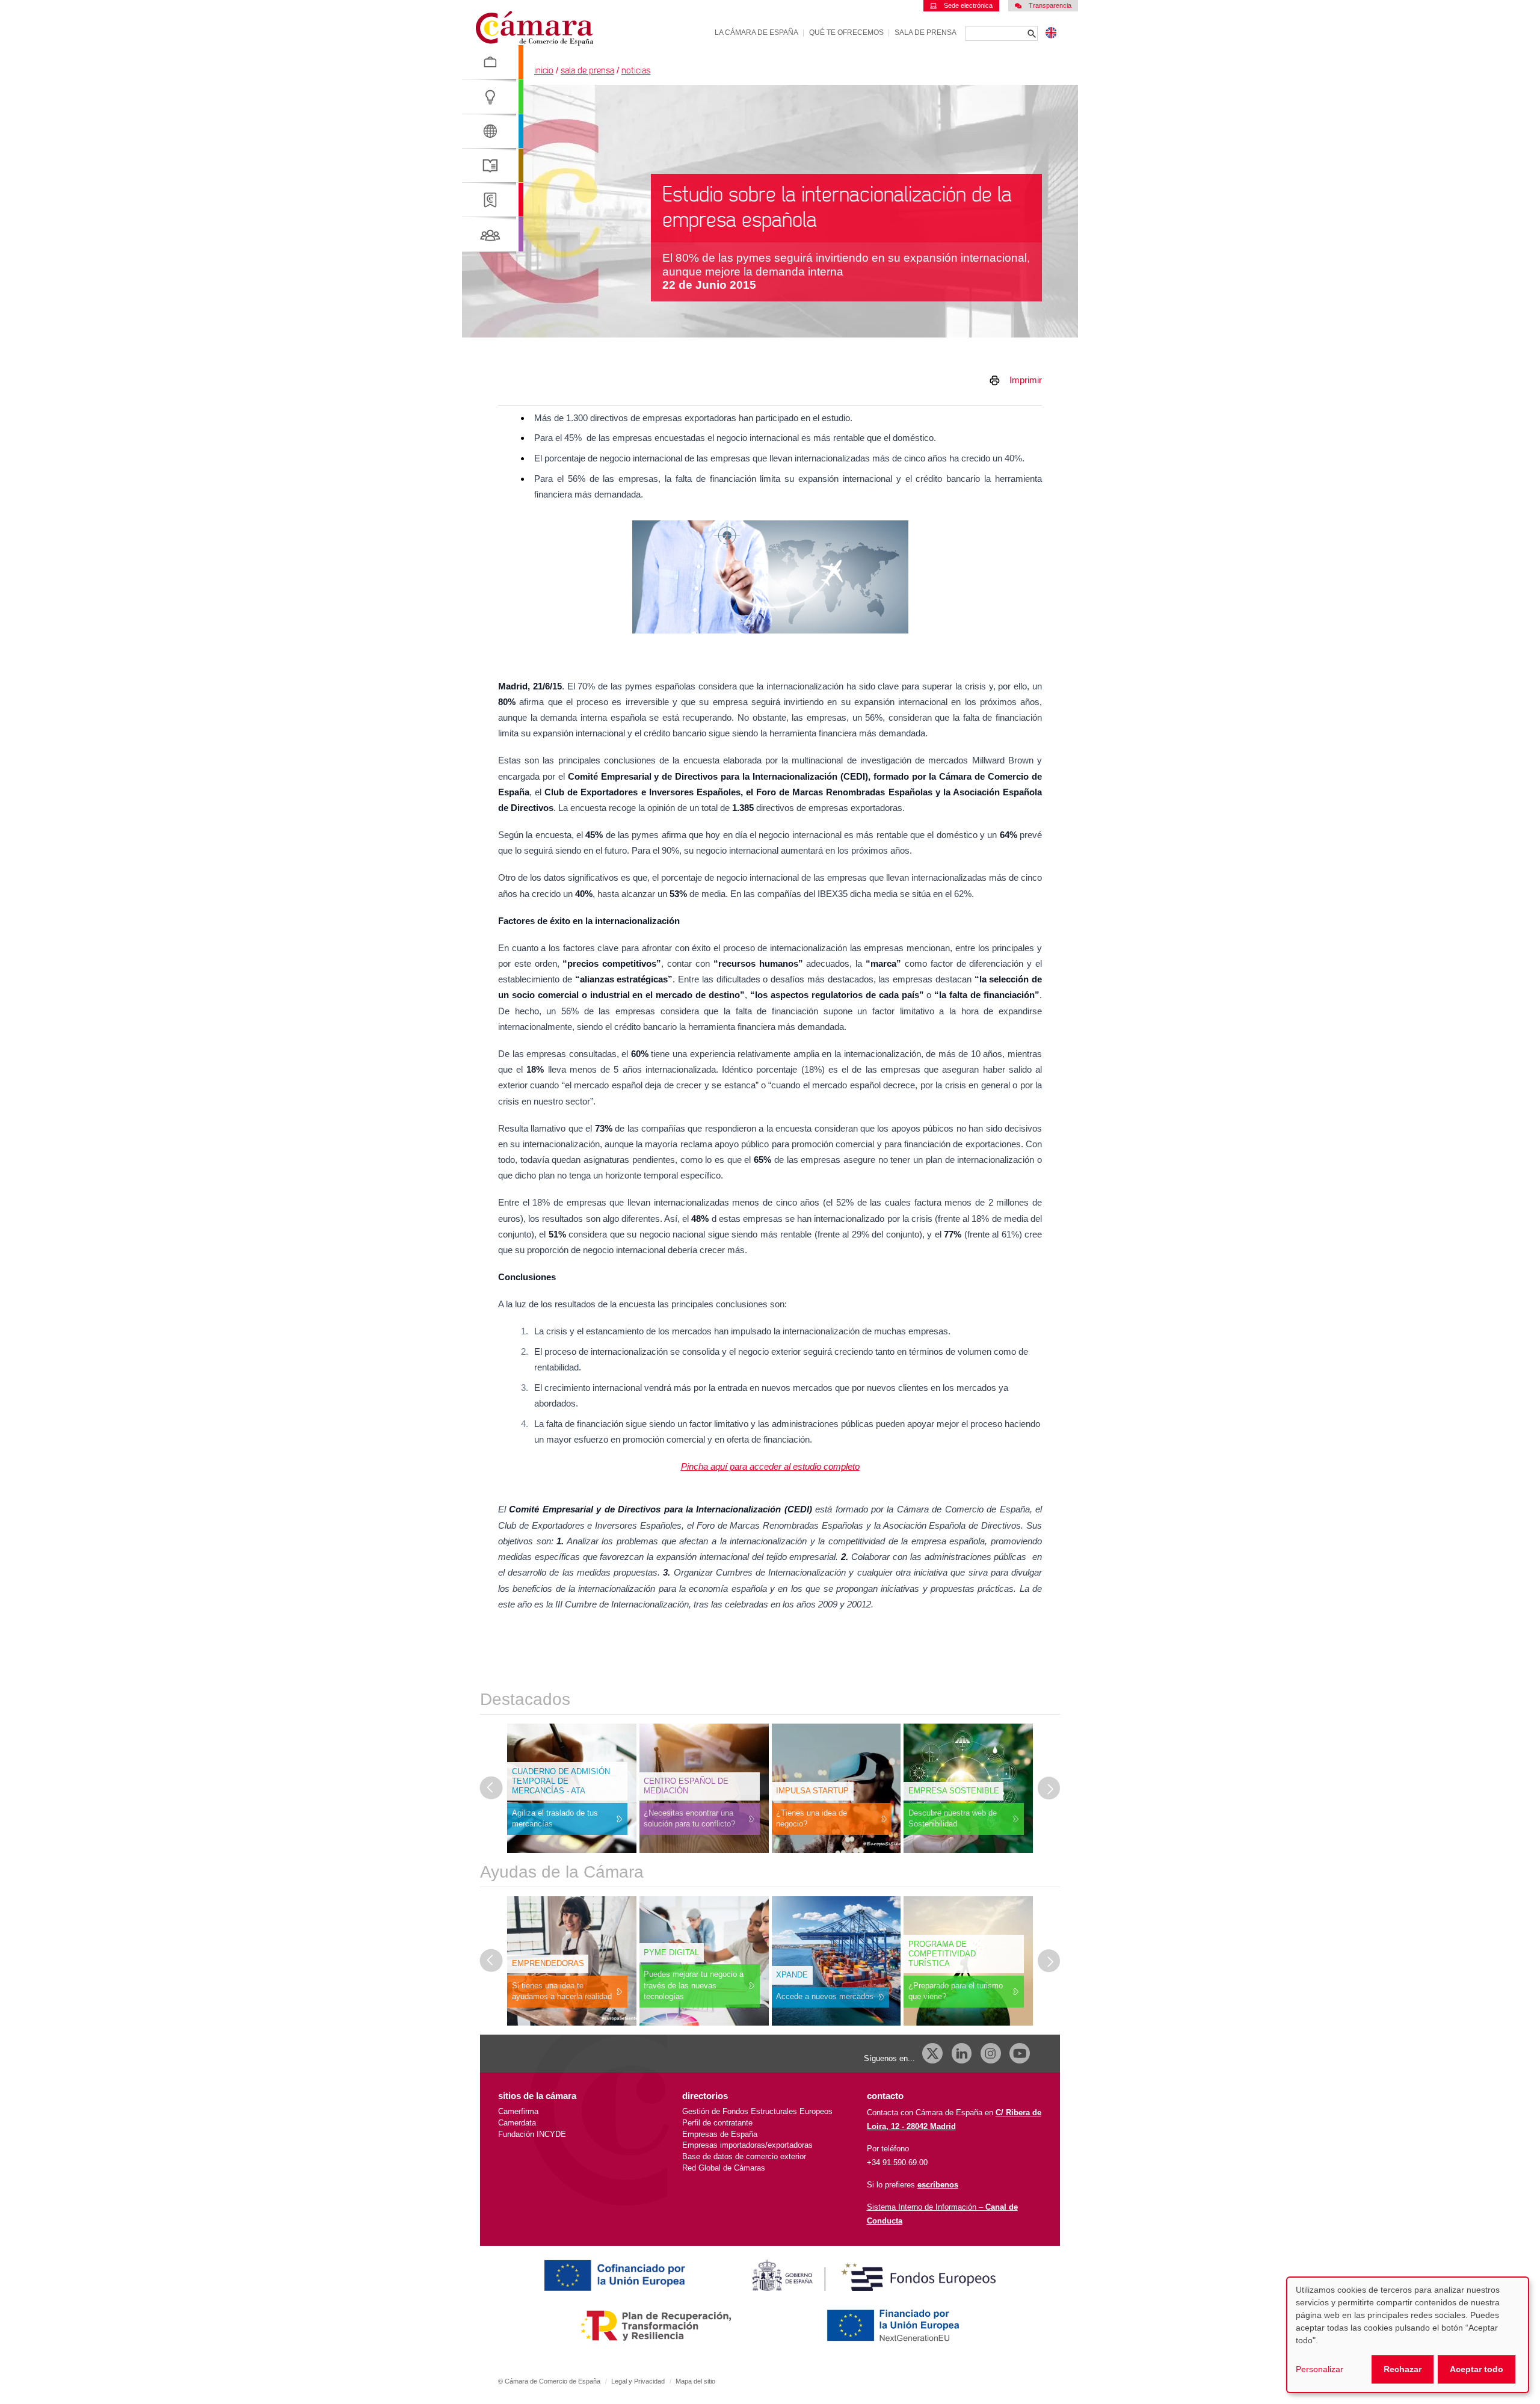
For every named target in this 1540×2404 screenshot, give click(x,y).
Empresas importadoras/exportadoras (747, 2145)
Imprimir (1026, 380)
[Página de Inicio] (534, 29)
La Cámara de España (756, 32)
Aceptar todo (1477, 2369)
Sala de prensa (926, 32)
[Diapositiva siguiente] (1049, 1789)
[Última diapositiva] (491, 1789)
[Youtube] (1020, 2053)
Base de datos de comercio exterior (744, 2156)
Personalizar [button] (1320, 2369)
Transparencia (1050, 5)
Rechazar (1403, 2369)
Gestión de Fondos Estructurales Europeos (757, 2111)
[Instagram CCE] (991, 2053)
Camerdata (517, 2123)
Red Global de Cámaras (724, 2168)
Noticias (636, 71)
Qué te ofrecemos (846, 32)
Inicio (544, 71)
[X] (932, 2053)
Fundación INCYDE (532, 2134)
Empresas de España (720, 2134)
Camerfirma (518, 2111)
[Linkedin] (962, 2053)
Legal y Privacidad (638, 2381)
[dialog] (1408, 2335)
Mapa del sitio (695, 2381)
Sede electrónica (968, 5)
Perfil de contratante (717, 2123)
